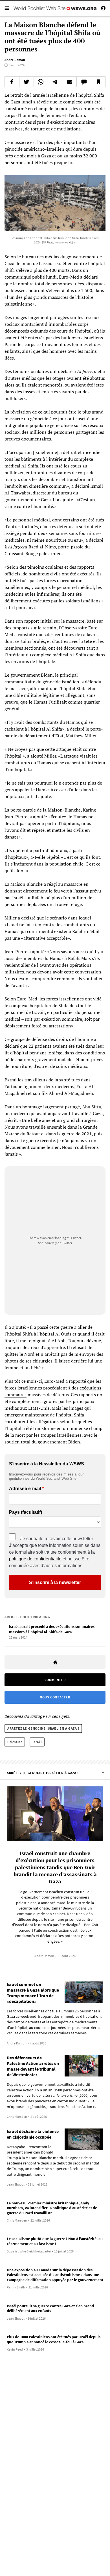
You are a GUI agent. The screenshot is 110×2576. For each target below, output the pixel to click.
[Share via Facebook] (12, 82)
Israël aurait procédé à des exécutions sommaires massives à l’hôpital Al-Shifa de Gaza (52, 1629)
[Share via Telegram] (55, 82)
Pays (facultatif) (26, 1512)
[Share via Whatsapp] (41, 82)
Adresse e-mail (25, 1489)
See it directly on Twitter (55, 1243)
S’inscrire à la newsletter (55, 1582)
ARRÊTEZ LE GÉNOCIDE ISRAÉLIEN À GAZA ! (43, 1728)
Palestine (15, 1742)
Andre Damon (15, 60)
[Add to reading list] (98, 82)
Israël (37, 1742)
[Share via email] (69, 82)
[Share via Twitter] (27, 82)
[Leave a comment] (84, 82)
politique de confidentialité (35, 1559)
